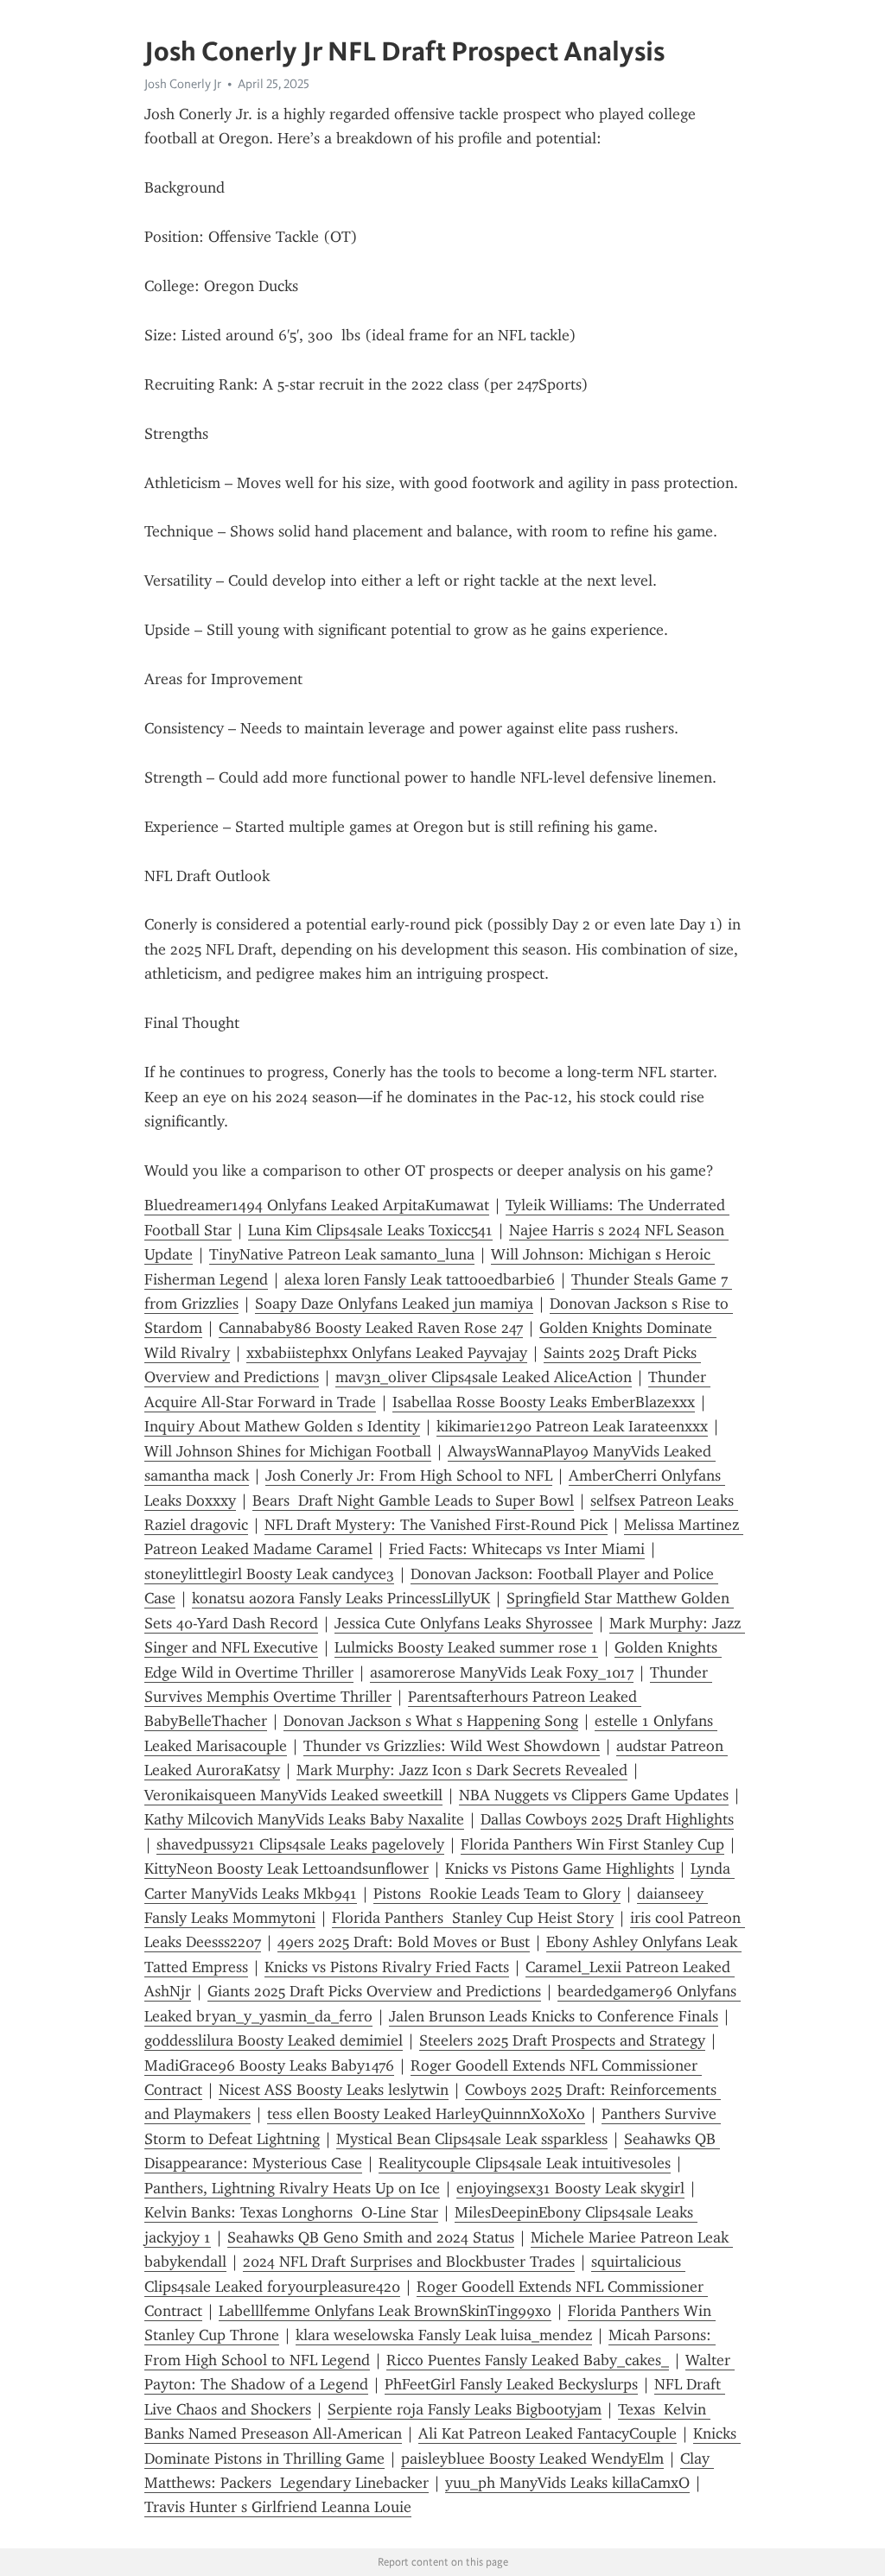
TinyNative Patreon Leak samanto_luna (342, 1254)
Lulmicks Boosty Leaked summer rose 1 (466, 1647)
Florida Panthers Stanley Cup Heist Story (473, 1918)
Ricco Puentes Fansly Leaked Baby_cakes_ (528, 2360)
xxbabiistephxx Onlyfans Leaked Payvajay (387, 1353)
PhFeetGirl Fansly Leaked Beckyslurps (511, 2384)
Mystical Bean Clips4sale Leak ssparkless (472, 2139)
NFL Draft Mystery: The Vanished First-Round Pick (436, 1525)
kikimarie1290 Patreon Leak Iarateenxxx (572, 1426)
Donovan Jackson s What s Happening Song (431, 1721)
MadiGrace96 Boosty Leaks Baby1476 (269, 2065)
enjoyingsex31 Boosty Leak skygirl (570, 2188)
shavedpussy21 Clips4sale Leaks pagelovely (300, 1844)
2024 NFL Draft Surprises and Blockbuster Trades (409, 2262)
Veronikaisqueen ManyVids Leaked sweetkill (293, 1795)
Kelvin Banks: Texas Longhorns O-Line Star (291, 2212)
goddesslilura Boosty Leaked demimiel (274, 2040)
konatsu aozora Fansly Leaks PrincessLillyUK (341, 1598)
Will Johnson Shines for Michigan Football (288, 1451)
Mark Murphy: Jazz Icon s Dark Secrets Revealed (462, 1770)
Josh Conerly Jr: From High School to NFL (409, 1475)
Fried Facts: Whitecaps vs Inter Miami (517, 1549)
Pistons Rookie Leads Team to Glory (497, 1894)
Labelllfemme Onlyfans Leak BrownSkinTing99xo (385, 2311)
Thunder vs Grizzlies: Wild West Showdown (452, 1746)
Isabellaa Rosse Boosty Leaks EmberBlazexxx (544, 1402)
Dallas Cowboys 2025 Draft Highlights (607, 1819)
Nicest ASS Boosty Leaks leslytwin (334, 2090)
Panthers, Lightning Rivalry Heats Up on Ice (292, 2188)
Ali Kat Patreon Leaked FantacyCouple (548, 2433)
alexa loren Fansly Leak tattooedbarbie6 (420, 1279)
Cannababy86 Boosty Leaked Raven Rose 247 (371, 1328)
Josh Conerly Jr (183, 84)
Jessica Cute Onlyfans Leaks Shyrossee (464, 1623)
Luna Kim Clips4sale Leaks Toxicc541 (370, 1230)
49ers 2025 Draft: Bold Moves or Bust (404, 1942)
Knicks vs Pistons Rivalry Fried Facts (387, 1967)
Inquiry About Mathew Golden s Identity (282, 1426)
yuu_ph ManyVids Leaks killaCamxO (567, 2483)
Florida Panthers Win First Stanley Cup (592, 1844)
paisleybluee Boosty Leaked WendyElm (532, 2459)
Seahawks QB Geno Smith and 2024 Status (371, 2237)
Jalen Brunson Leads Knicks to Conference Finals (554, 2016)
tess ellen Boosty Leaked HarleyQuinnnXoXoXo (426, 2114)
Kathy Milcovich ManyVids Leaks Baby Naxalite (304, 1819)
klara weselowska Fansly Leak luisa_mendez (444, 2335)
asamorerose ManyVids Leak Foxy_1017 (502, 1672)
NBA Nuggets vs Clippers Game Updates (594, 1795)
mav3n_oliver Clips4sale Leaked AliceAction (484, 1377)
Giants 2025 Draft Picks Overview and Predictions (374, 1991)
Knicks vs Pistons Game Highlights (560, 1869)
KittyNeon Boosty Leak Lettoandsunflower (287, 1869)
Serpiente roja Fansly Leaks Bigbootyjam (465, 2409)
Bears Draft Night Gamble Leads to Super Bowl (413, 1501)
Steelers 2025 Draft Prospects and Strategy (562, 2040)
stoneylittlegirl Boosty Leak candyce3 (269, 1574)
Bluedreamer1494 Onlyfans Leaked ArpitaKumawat (317, 1205)
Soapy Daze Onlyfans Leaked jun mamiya (394, 1304)
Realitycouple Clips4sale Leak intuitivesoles (525, 2163)
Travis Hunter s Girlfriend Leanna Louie (278, 2507)
